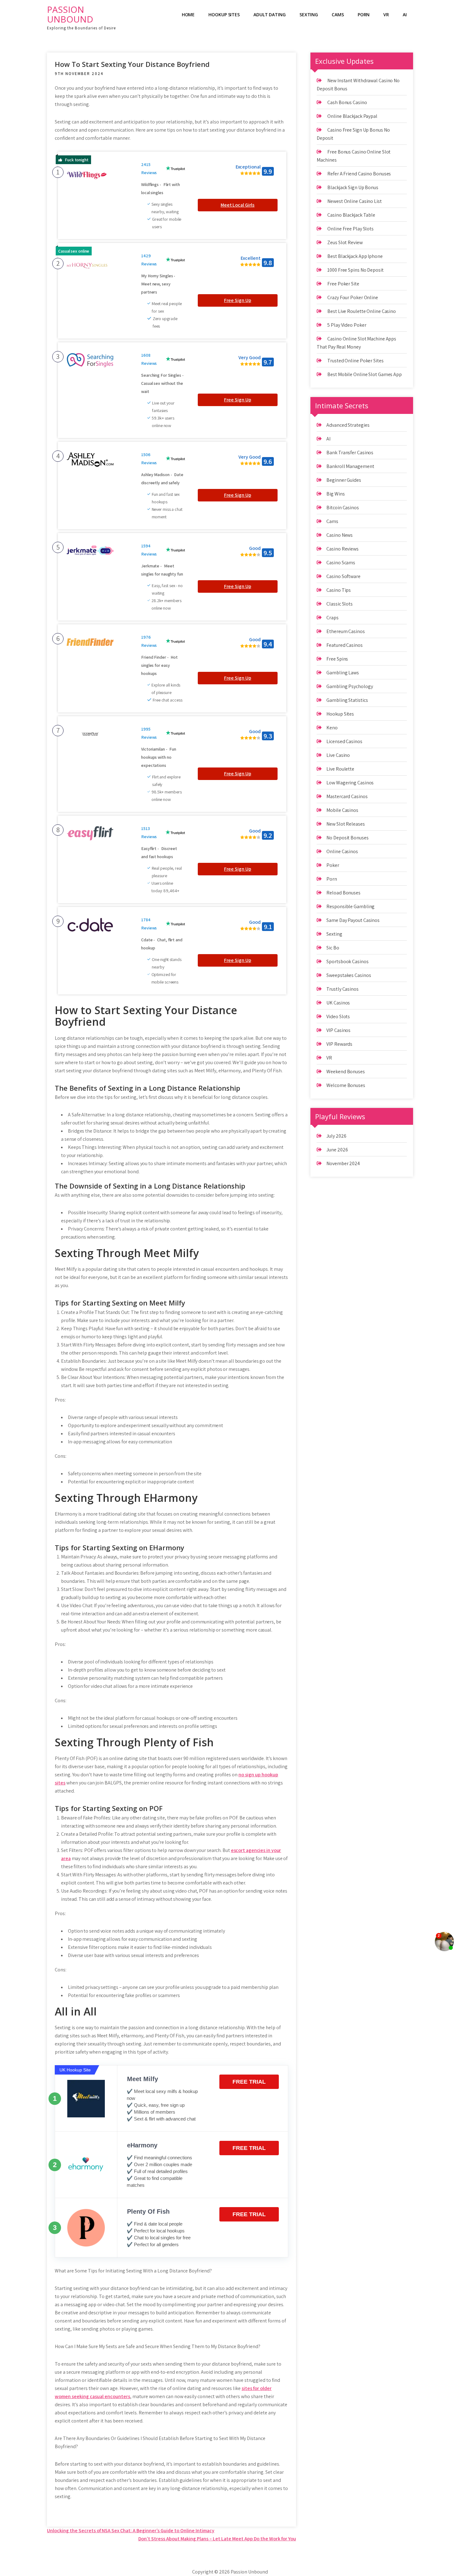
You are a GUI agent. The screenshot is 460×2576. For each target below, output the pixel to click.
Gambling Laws (343, 673)
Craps (332, 618)
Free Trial (249, 2082)
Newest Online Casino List (355, 201)
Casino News (340, 535)
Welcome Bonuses (346, 1085)
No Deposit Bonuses (347, 838)
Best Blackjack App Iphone (355, 256)
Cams (338, 15)
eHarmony (142, 2145)
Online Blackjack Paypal (352, 116)
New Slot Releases (345, 824)
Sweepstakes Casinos (349, 975)
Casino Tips (339, 590)
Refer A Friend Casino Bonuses (359, 174)
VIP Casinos (338, 1030)
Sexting (309, 15)
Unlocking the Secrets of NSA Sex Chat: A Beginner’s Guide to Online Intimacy (131, 2531)
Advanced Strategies (348, 425)
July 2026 (336, 1136)
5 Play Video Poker (347, 325)
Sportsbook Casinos (347, 961)
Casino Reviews (342, 549)
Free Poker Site (343, 284)
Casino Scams (341, 563)
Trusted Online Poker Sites (355, 361)
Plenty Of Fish (148, 2211)
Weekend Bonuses (346, 1072)
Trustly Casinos (342, 989)
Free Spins (337, 659)
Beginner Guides (344, 480)
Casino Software (343, 576)
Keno (332, 728)
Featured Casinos (344, 645)
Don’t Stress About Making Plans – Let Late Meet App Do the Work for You (217, 2539)
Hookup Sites (224, 15)
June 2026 (337, 1150)
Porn (364, 15)
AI (405, 15)
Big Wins (335, 494)
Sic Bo (333, 948)
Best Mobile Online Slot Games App (365, 374)
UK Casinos (338, 1003)
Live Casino (338, 755)
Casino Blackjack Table (351, 215)
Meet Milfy (143, 2079)
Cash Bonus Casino (347, 102)
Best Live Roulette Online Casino (362, 311)
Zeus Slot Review (345, 242)
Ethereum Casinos (345, 631)
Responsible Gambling (350, 906)
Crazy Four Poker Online (353, 297)
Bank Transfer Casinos (350, 453)
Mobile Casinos (342, 810)
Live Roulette (340, 769)
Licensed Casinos (344, 741)
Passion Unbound (70, 14)
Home (188, 15)
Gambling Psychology (350, 686)
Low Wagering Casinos (350, 783)
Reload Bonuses (343, 893)
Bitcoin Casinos (343, 508)
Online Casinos (342, 851)
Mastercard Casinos (347, 796)
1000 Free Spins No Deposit (355, 270)
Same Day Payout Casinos (353, 920)
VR (386, 15)
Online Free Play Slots (350, 229)
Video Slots (338, 1016)
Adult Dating (270, 15)
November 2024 (343, 1163)
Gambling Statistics (347, 700)
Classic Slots (340, 604)
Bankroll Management (350, 466)
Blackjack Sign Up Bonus (353, 187)
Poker (333, 865)
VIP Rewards (339, 1044)
